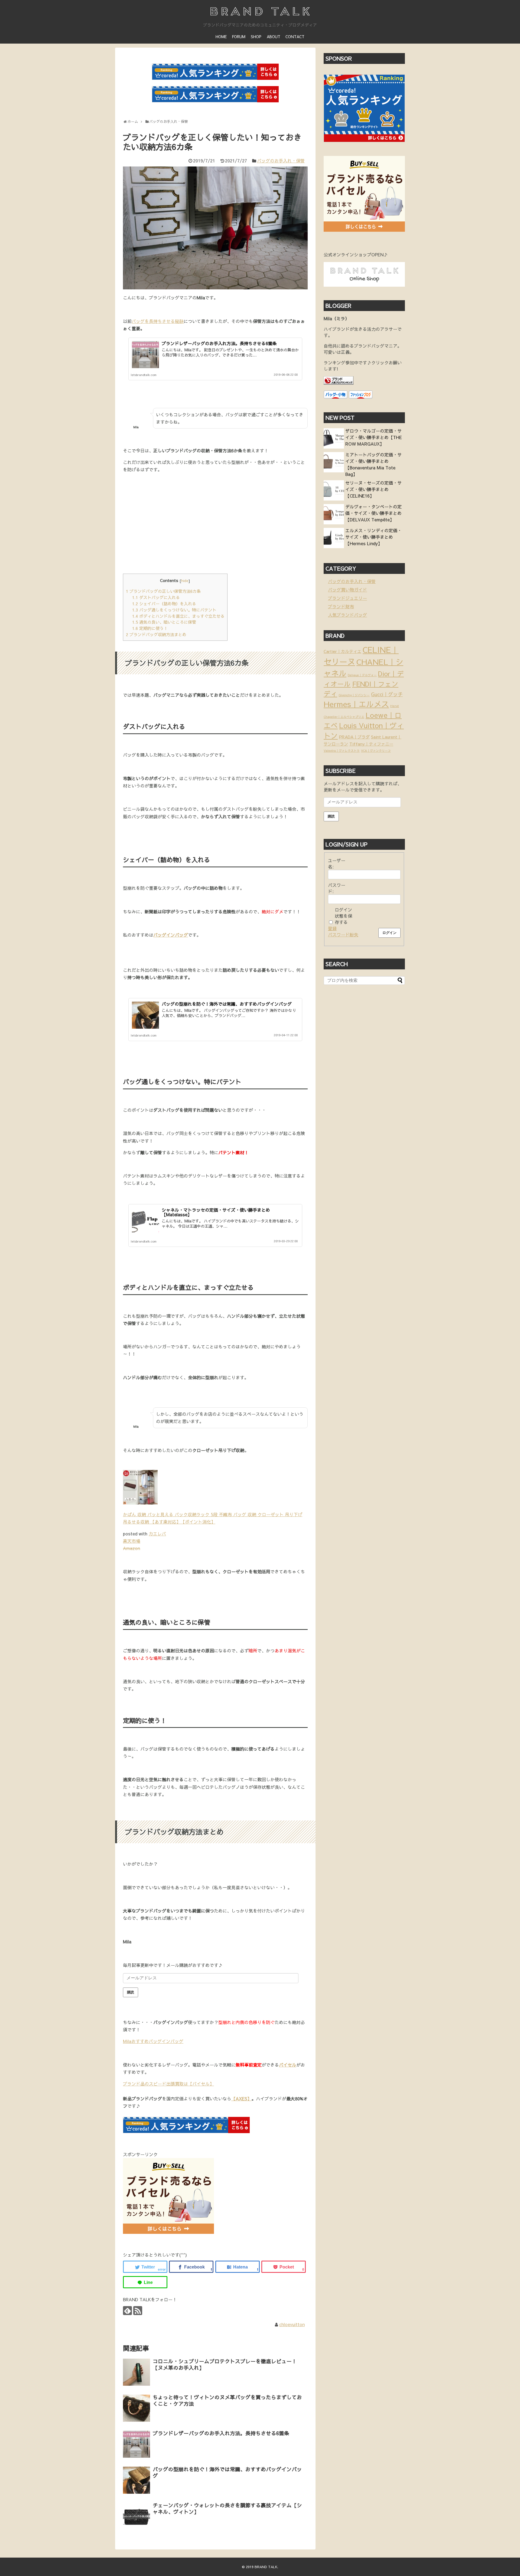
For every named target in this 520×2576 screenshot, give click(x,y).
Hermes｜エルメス (356, 704)
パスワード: (337, 888)
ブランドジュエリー (347, 598)
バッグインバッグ (171, 935)
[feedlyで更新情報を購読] (127, 2311)
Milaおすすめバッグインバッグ (153, 2041)
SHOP (256, 37)
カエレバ (157, 1534)
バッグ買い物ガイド (347, 590)
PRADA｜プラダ (354, 737)
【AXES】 (241, 2098)
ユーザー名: (337, 863)
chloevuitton (292, 2324)
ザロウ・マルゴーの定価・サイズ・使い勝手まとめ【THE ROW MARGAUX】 (374, 437)
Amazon (131, 1548)
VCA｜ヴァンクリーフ (376, 751)
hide (185, 581)
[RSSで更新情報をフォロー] (138, 2311)
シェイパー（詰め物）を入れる (164, 604)
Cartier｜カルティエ (342, 651)
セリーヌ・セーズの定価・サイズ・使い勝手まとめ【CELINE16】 (373, 489)
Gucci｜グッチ (387, 694)
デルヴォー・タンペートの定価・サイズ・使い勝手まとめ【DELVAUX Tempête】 (373, 513)
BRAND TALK (266, 2567)
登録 (332, 928)
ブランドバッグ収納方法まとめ (156, 634)
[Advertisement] (168, 528)
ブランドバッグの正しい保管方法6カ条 (163, 591)
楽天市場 (132, 1541)
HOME (221, 37)
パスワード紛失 (343, 934)
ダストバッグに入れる (156, 597)
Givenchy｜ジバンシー (354, 695)
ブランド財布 (341, 606)
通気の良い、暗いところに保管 (164, 622)
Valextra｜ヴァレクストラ (342, 751)
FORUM (239, 37)
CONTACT (295, 37)
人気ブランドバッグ (347, 615)
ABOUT (274, 37)
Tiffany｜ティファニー (371, 744)
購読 (131, 1992)
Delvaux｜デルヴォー (362, 675)
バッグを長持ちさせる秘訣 (158, 321)
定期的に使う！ (150, 628)
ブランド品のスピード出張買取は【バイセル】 (168, 2084)
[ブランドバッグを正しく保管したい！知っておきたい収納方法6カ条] (238, 2267)
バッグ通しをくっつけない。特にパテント (174, 610)
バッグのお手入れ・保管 (281, 161)
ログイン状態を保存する (343, 916)
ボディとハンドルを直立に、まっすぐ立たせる (178, 616)
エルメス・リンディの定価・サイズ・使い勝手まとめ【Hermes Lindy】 (373, 537)
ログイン (389, 933)
